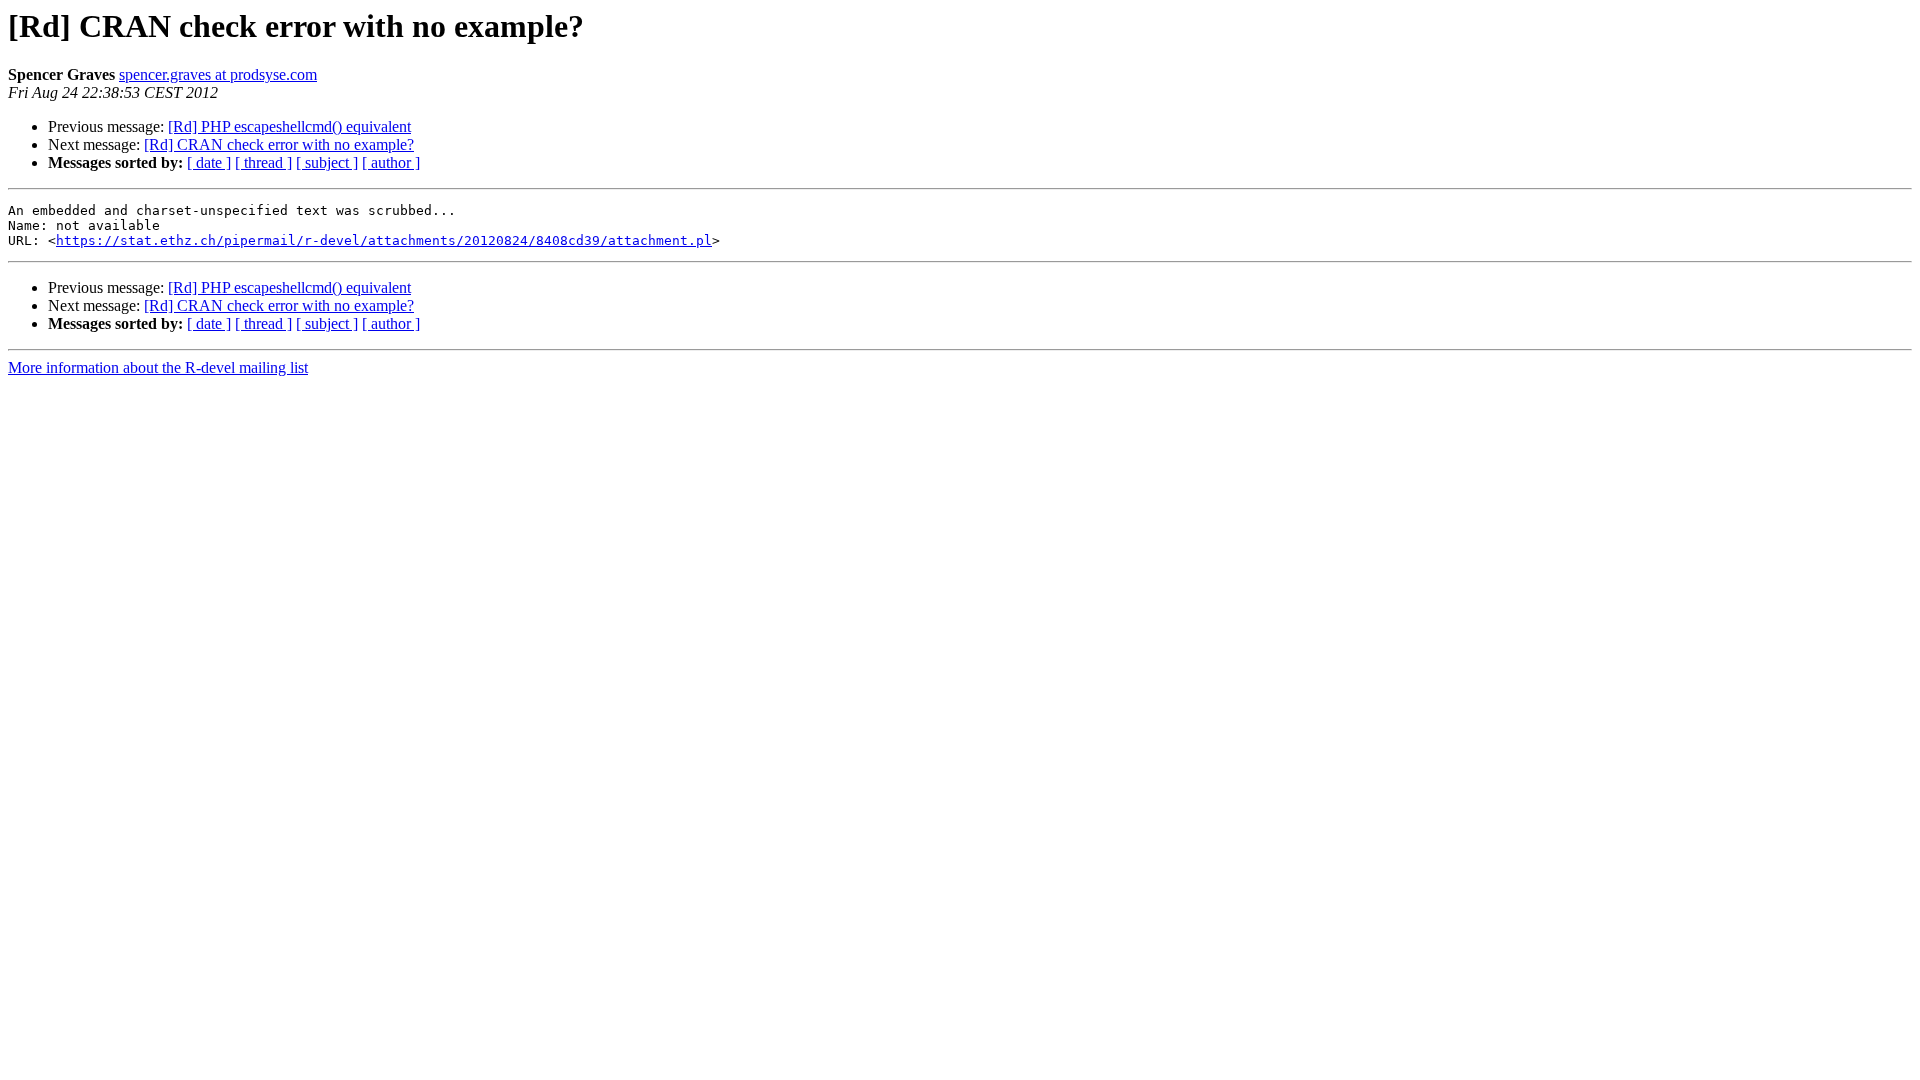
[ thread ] (263, 162)
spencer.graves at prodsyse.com (218, 74)
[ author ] (391, 162)
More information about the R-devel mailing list (158, 367)
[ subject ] (327, 162)
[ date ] (209, 162)
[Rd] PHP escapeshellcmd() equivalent (289, 126)
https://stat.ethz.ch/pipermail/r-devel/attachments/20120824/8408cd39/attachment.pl (384, 240)
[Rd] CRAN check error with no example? (279, 144)
